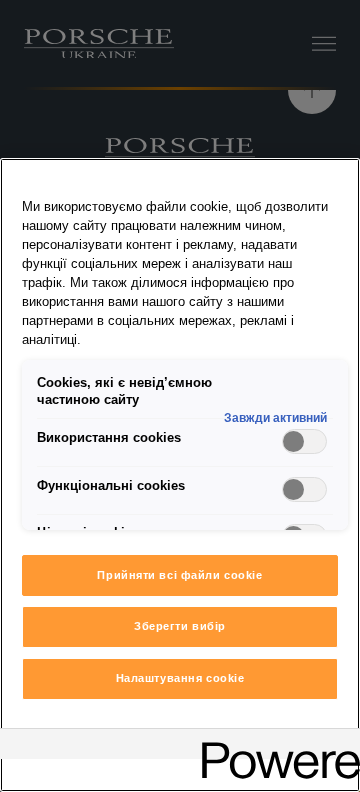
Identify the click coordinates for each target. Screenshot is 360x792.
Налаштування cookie (180, 678)
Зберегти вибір (180, 626)
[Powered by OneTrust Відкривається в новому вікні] (274, 746)
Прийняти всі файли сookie (179, 575)
